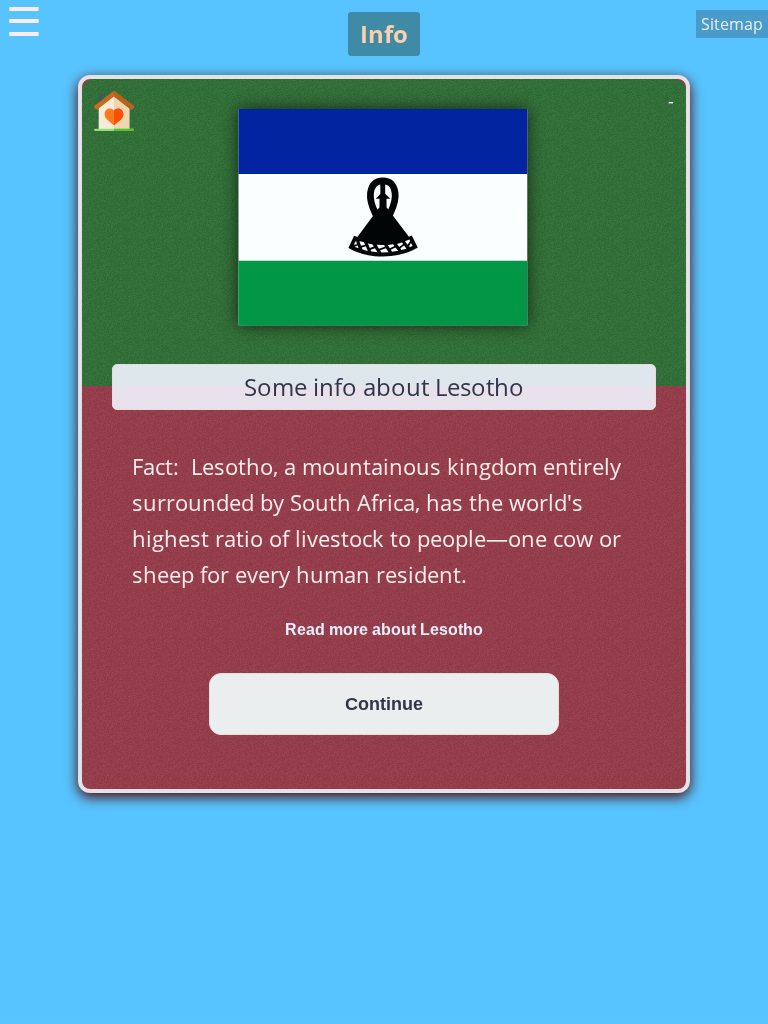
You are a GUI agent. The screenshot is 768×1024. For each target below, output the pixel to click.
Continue (384, 704)
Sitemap (732, 24)
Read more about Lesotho (384, 629)
